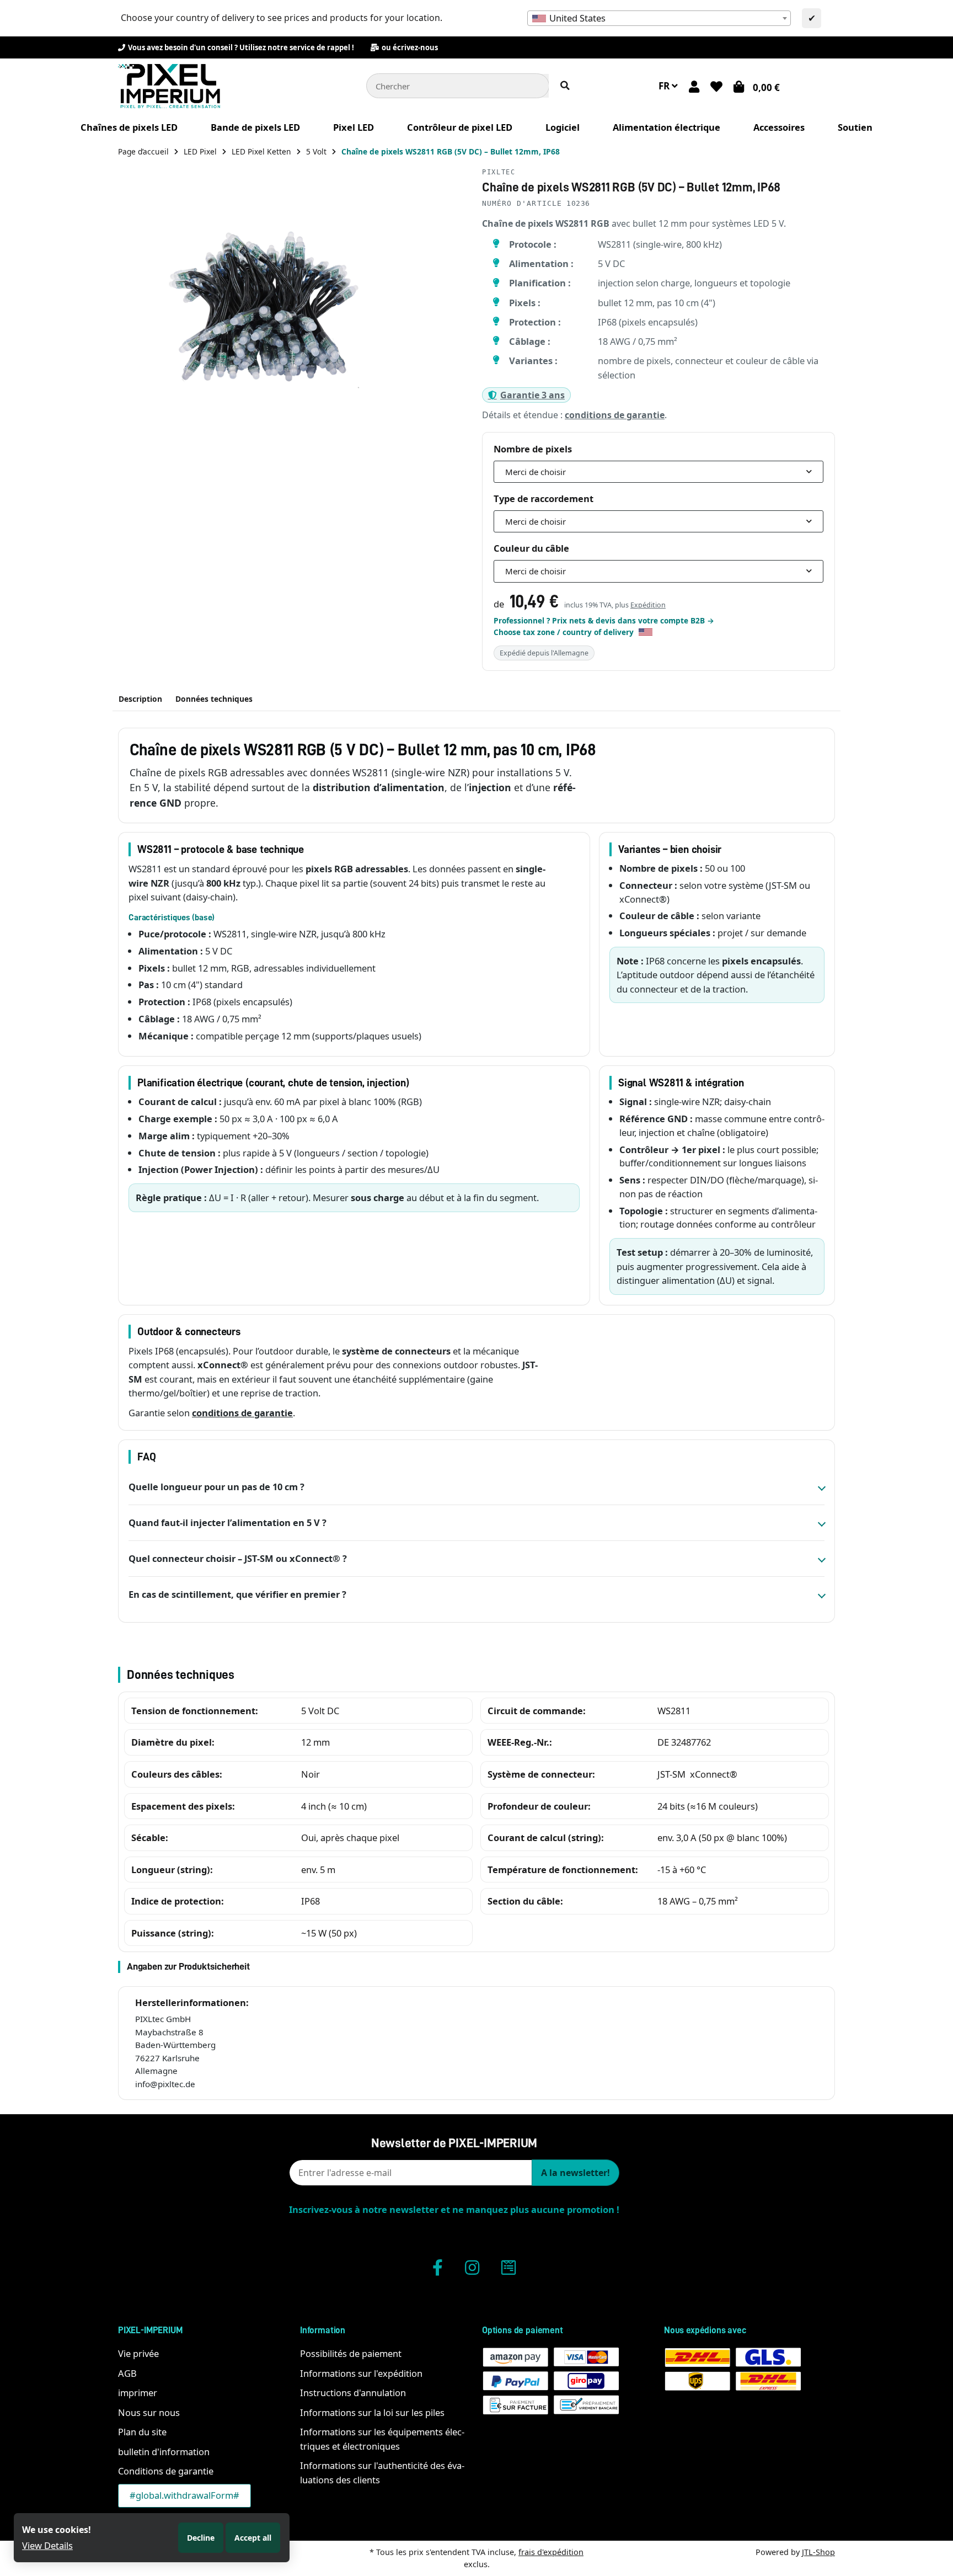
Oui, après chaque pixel (350, 1838)
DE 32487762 (684, 1742)
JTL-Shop (818, 2552)
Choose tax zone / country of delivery (565, 632)
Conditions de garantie (166, 2471)
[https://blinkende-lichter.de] (508, 2267)
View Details (47, 2545)
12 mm (315, 1742)
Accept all (253, 2538)
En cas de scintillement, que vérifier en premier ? (237, 1594)
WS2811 (674, 1711)
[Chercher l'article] (565, 86)
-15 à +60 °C (682, 1870)
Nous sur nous (149, 2412)
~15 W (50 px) (329, 1933)
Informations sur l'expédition (361, 2373)
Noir (310, 1774)
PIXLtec (499, 172)
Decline (201, 2538)
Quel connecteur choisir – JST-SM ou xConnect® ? (238, 1558)
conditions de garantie (615, 415)
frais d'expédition (551, 2552)
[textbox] (659, 18)
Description (140, 699)
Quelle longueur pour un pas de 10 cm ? (216, 1487)
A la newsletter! (575, 2173)
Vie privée (138, 2353)
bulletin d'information (164, 2452)
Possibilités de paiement (351, 2353)
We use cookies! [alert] (57, 2530)
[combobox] (659, 18)
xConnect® (714, 1774)
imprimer (138, 2393)
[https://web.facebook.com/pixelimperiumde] (438, 2267)
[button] (694, 86)
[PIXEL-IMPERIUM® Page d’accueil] (169, 85)
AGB (127, 2373)
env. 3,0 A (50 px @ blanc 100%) (722, 1838)
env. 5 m (318, 1870)
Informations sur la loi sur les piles (372, 2412)
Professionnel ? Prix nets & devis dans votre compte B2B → (604, 620)
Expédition (648, 605)
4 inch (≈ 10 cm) (334, 1806)
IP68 (310, 1901)
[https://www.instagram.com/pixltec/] (472, 2267)
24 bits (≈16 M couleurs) (708, 1806)
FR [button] (665, 86)
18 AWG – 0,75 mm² (698, 1901)
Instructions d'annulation (353, 2393)
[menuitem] (129, 127)
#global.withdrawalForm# (184, 2495)
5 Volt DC (320, 1711)
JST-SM (671, 1774)
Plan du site (142, 2432)
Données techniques (214, 699)
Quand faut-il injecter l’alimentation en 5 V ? (227, 1522)
